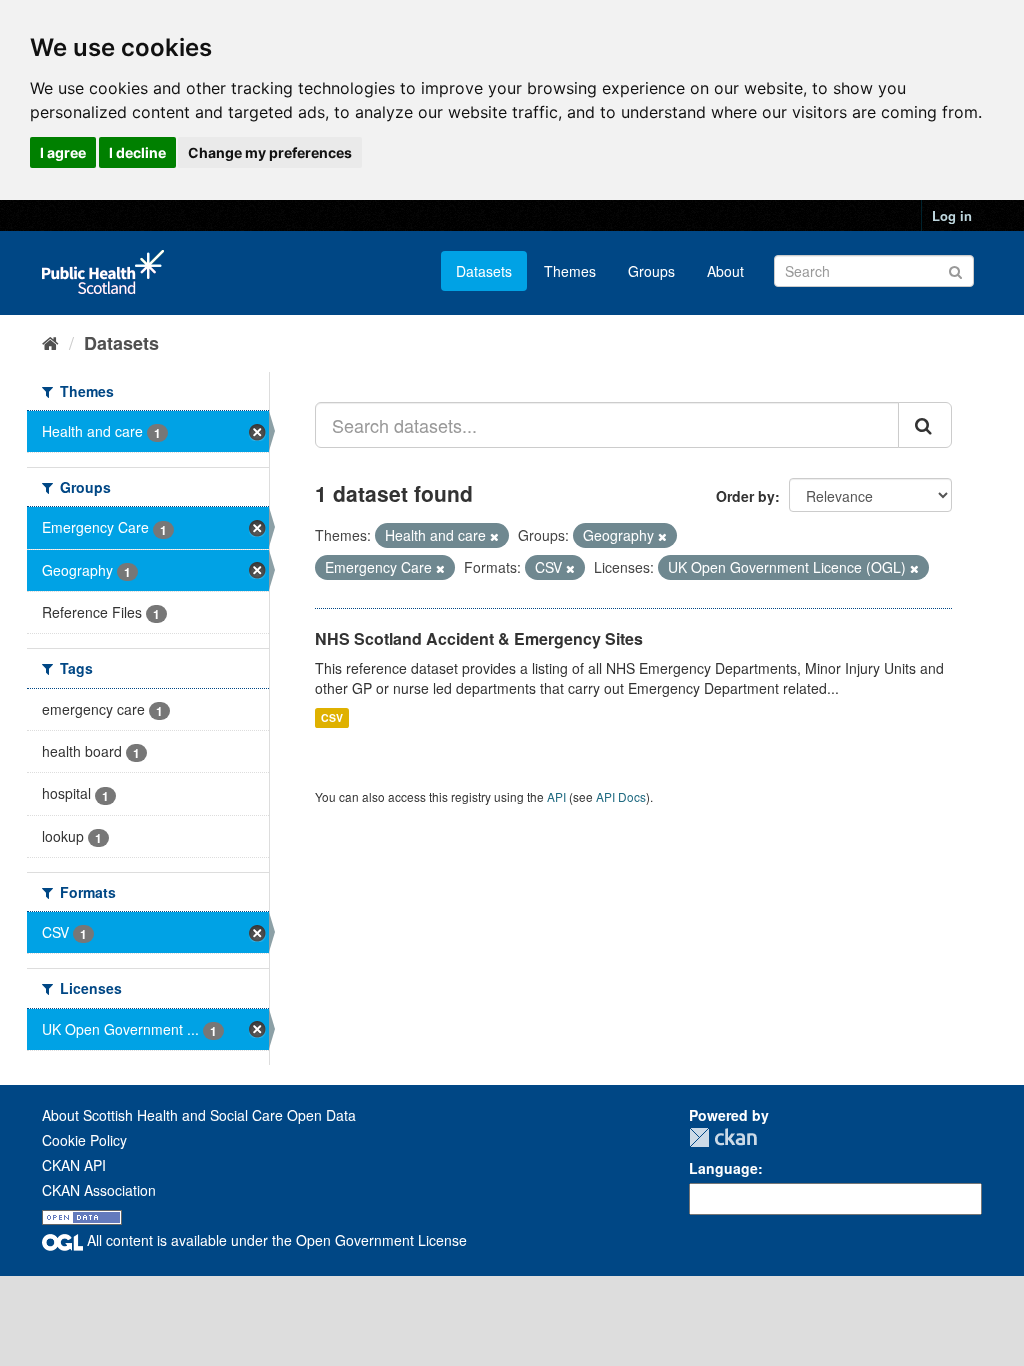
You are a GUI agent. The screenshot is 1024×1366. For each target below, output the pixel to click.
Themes (570, 271)
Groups (651, 271)
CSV (332, 717)
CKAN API (74, 1165)
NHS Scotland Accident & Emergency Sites (479, 638)
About (725, 271)
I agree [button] (63, 152)
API (556, 796)
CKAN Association (99, 1190)
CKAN (723, 1137)
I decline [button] (137, 152)
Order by (745, 496)
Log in (952, 215)
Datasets (484, 271)
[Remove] (494, 536)
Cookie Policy (84, 1140)
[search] (925, 425)
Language (723, 1168)
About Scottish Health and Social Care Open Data (199, 1115)
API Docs (621, 796)
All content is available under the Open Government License (275, 1240)
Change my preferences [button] (270, 152)
